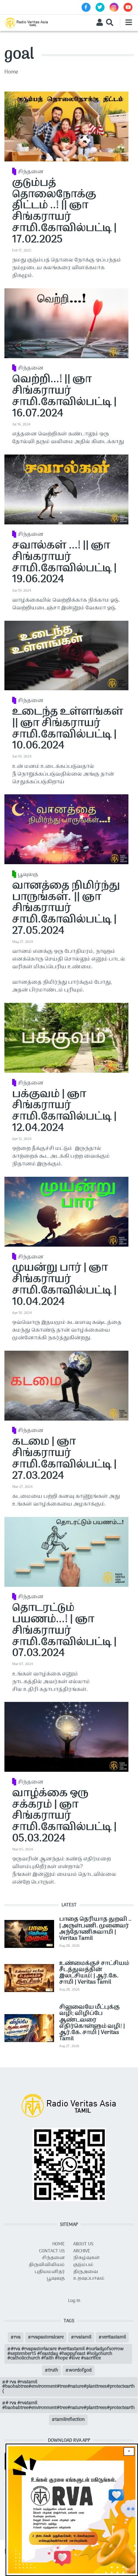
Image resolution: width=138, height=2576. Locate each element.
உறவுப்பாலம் (89, 2279)
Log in (74, 2301)
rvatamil (83, 2337)
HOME (59, 2244)
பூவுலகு (28, 875)
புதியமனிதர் (50, 2272)
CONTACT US (52, 2251)
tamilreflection (70, 2420)
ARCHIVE (82, 2251)
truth (53, 2370)
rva (17, 2337)
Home (11, 72)
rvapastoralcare (47, 2337)
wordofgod (80, 2370)
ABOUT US (83, 2244)
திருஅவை (86, 2272)
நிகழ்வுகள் (86, 2258)
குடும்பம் (83, 2265)
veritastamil (114, 2337)
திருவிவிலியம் (47, 2265)
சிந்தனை (31, 172)
